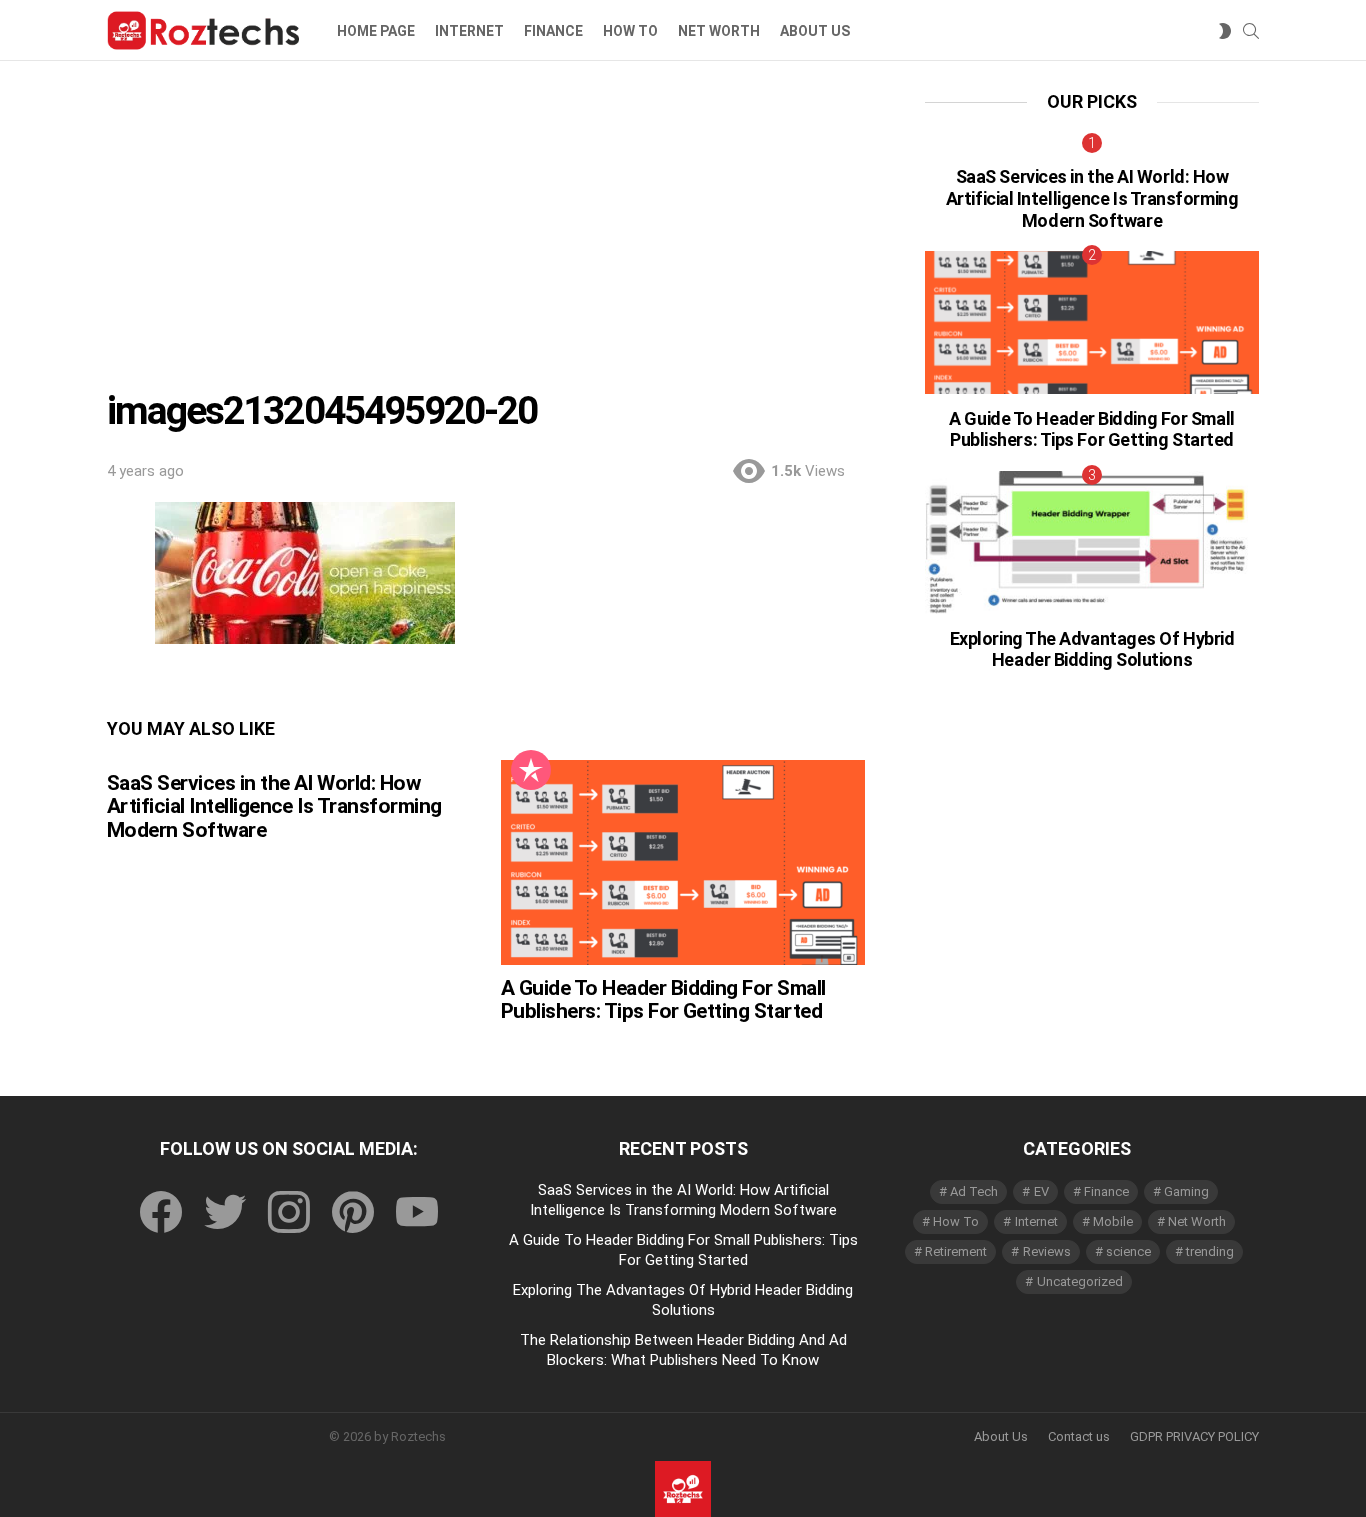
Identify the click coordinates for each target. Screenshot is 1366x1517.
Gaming (1186, 1191)
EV (1041, 1191)
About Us (1001, 1436)
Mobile (1113, 1221)
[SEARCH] (1251, 31)
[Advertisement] (486, 241)
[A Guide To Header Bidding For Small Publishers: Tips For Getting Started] (683, 862)
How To (630, 31)
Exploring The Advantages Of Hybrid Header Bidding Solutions (1092, 649)
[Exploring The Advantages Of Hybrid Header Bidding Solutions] (1092, 542)
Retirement (956, 1251)
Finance (553, 31)
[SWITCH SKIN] (1225, 31)
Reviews (1047, 1251)
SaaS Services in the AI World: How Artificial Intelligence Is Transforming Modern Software (274, 806)
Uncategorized (1080, 1281)
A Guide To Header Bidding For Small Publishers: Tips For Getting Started (663, 1000)
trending (1210, 1251)
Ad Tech (974, 1191)
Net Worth (719, 31)
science (1128, 1251)
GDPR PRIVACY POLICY (1194, 1436)
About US (815, 31)
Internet (469, 31)
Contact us (1079, 1436)
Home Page (376, 31)
